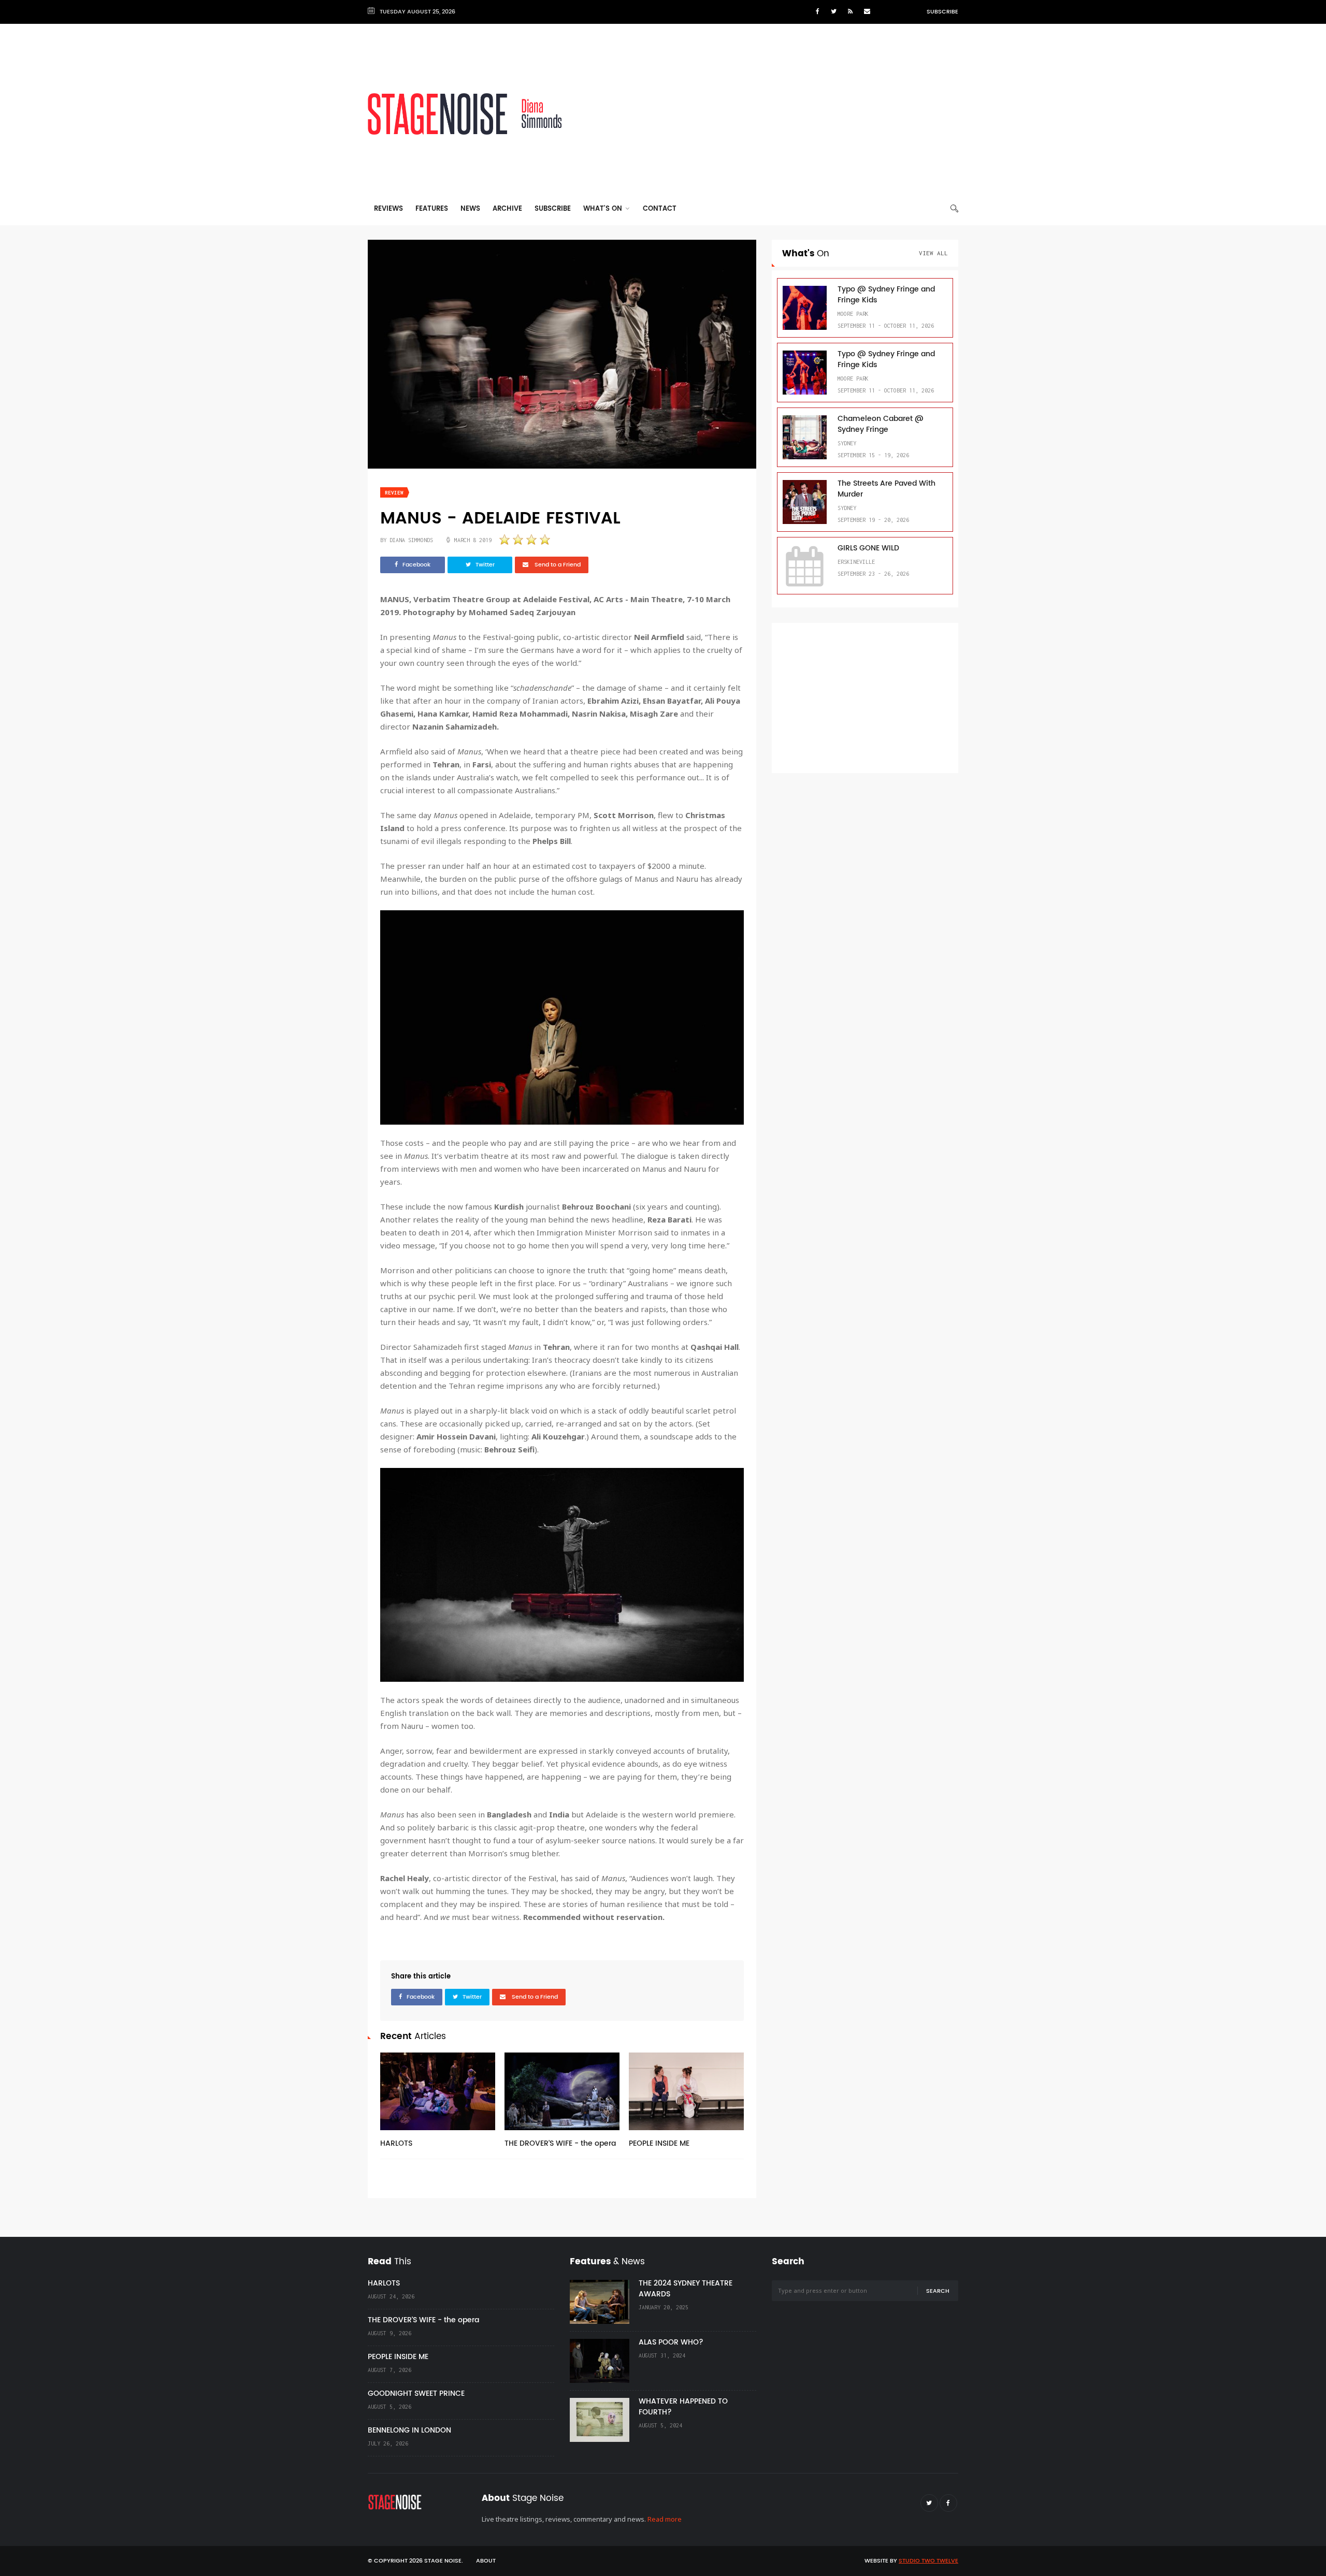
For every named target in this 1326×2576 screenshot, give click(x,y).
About (486, 2561)
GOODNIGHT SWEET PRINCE (416, 2393)
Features (432, 209)
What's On (604, 209)
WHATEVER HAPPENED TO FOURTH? (683, 2407)
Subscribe (942, 12)
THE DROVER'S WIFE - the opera (560, 2143)
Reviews (388, 209)
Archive (507, 209)
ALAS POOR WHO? (671, 2342)
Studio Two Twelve (928, 2561)
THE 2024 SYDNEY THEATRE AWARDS (686, 2289)
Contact (660, 209)
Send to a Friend (557, 565)
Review (394, 493)
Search (938, 2291)
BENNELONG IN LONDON (409, 2430)
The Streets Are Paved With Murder (887, 489)
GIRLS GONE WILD (868, 548)
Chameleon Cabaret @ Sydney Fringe (881, 424)
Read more (665, 2519)
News (470, 209)
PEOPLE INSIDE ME (659, 2143)
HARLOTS (396, 2143)
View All (933, 253)
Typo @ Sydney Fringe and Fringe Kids (886, 295)
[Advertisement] (770, 114)
